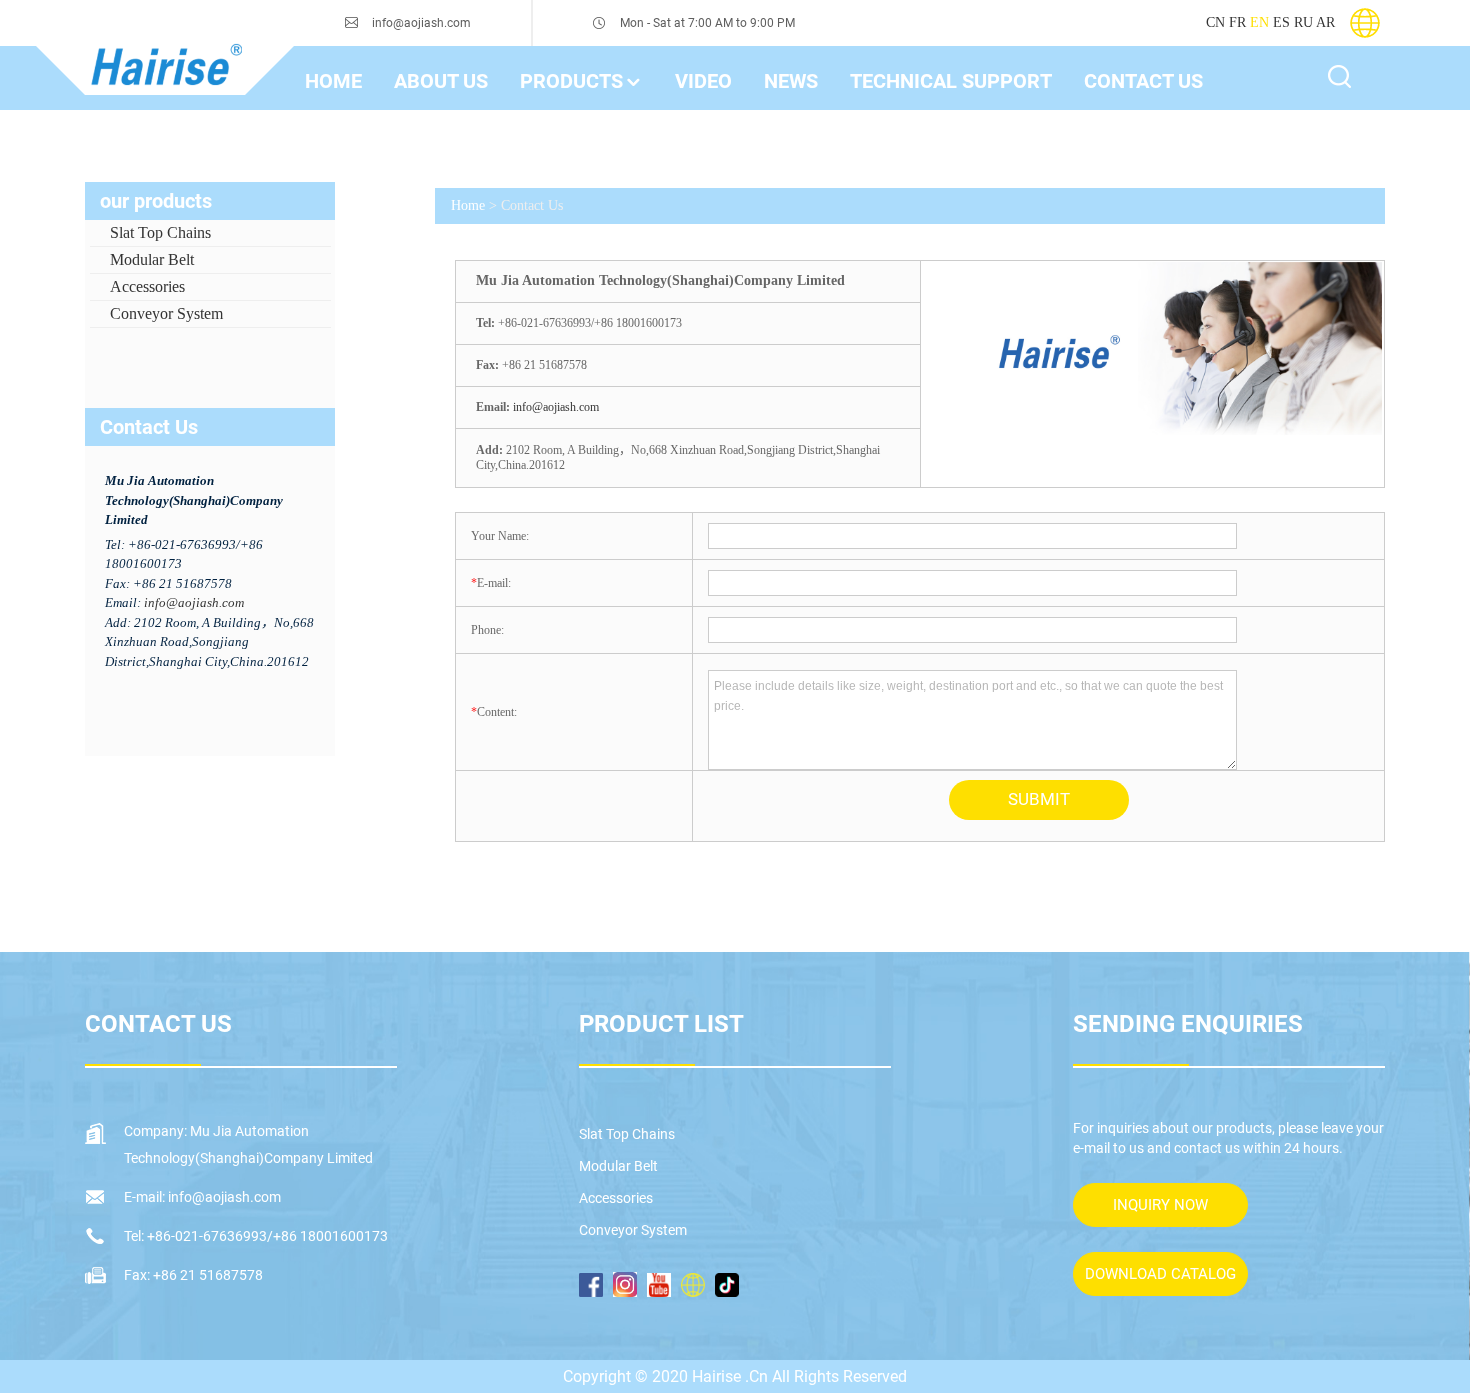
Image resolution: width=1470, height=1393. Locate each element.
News (791, 81)
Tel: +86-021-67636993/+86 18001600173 (256, 1236)
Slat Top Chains (160, 232)
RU (1303, 22)
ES (1281, 22)
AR (1325, 22)
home (333, 81)
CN (1215, 22)
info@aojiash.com (421, 23)
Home (468, 205)
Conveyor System (166, 313)
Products (571, 81)
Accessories (147, 286)
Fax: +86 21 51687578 (193, 1275)
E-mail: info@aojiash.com (202, 1197)
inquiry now (1160, 1205)
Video (703, 81)
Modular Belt (152, 259)
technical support (951, 81)
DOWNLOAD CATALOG (1160, 1274)
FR (1237, 22)
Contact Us (1143, 81)
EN (1259, 22)
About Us (441, 81)
